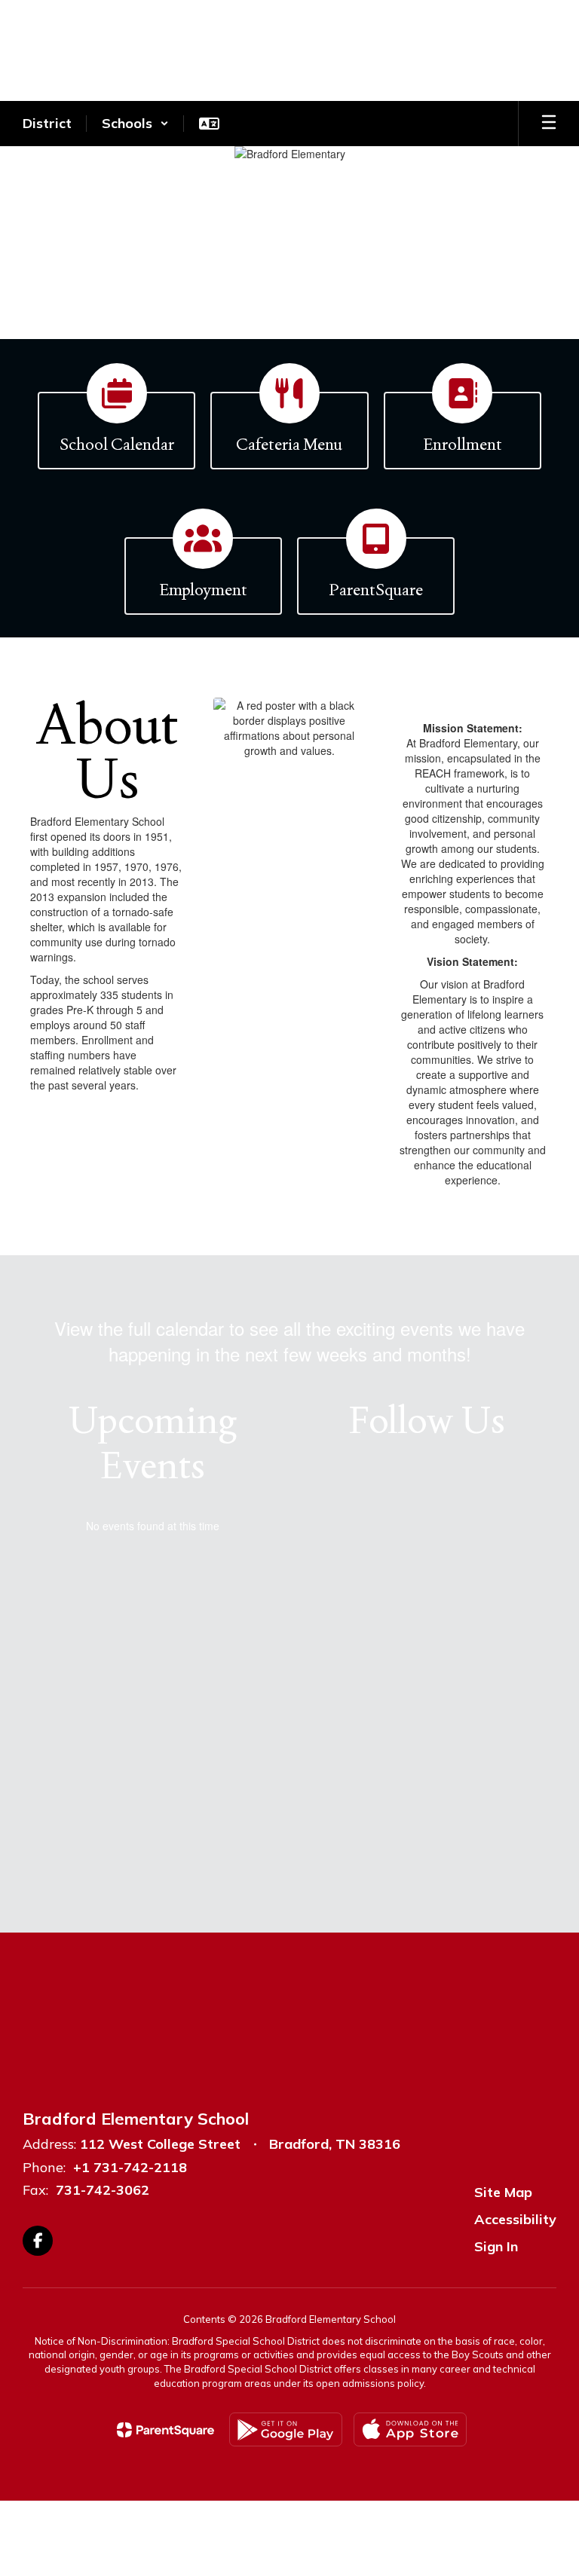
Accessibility (515, 2219)
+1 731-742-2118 (130, 2167)
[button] (135, 124)
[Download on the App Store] (410, 2429)
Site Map (503, 2192)
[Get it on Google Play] (286, 2429)
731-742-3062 (103, 2190)
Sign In (496, 2246)
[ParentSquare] (165, 2430)
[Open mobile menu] (549, 124)
